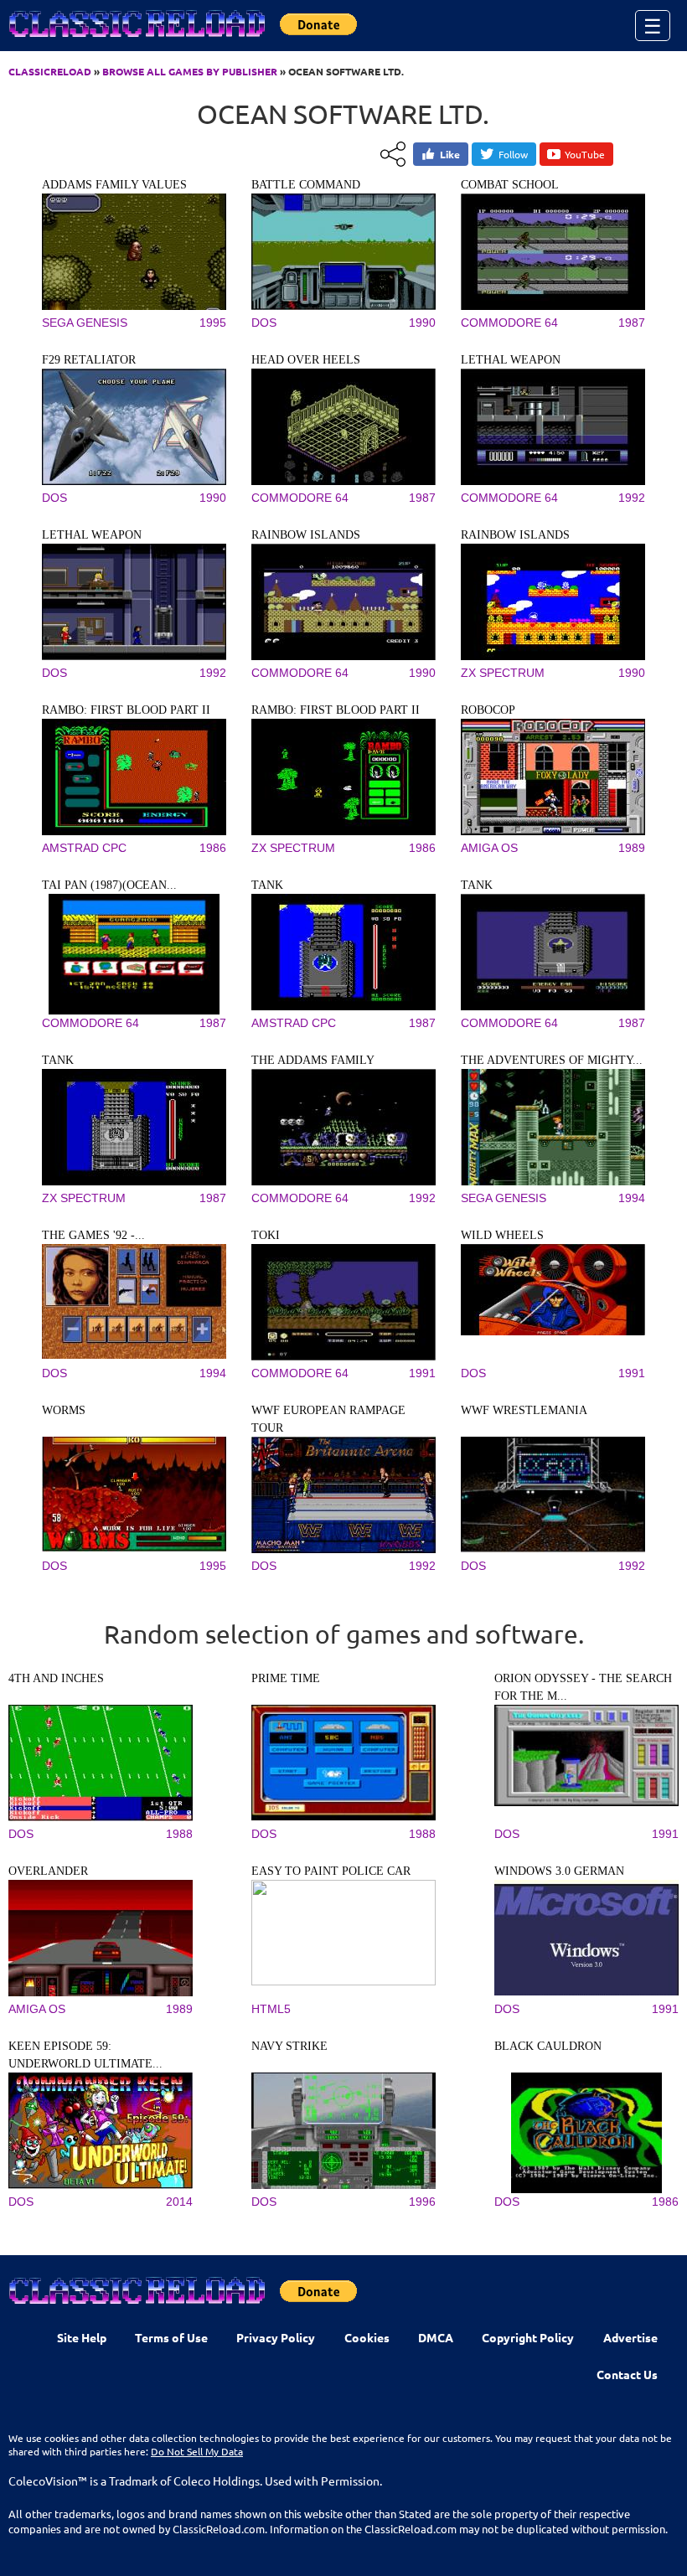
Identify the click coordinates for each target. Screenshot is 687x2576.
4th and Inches (56, 1678)
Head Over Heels (306, 360)
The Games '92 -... (93, 1235)
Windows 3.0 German (559, 1871)
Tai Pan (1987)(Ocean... (109, 885)
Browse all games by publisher (190, 71)
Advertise (630, 2337)
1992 (632, 498)
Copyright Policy (528, 2337)
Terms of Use (171, 2337)
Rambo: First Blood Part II (126, 710)
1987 (632, 323)
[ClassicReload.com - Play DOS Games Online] (136, 40)
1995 (213, 323)
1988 (179, 1834)
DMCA (436, 2337)
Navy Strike (289, 2046)
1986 (213, 848)
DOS (264, 323)
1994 (632, 1198)
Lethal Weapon (511, 360)
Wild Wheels (502, 1235)
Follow (513, 154)
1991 (422, 1373)
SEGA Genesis (85, 323)
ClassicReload (50, 71)
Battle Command (306, 185)
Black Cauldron (548, 2046)
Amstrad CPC (84, 848)
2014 (179, 2202)
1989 (632, 848)
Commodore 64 (509, 323)
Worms (64, 1410)
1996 (422, 2202)
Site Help (82, 2337)
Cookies (367, 2337)
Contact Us (627, 2374)
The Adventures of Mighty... (552, 1060)
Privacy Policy (276, 2337)
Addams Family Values (114, 185)
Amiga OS (489, 848)
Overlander (48, 1871)
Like (450, 154)
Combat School (510, 185)
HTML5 (271, 2009)
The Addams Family (313, 1060)
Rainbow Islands (306, 535)
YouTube (585, 154)
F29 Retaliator (89, 360)
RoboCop (488, 710)
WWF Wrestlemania (524, 1410)
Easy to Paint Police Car (331, 1871)
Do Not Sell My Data (197, 2451)
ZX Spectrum (503, 673)
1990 (422, 323)
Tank (267, 885)
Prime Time (286, 1678)
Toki (266, 1235)
